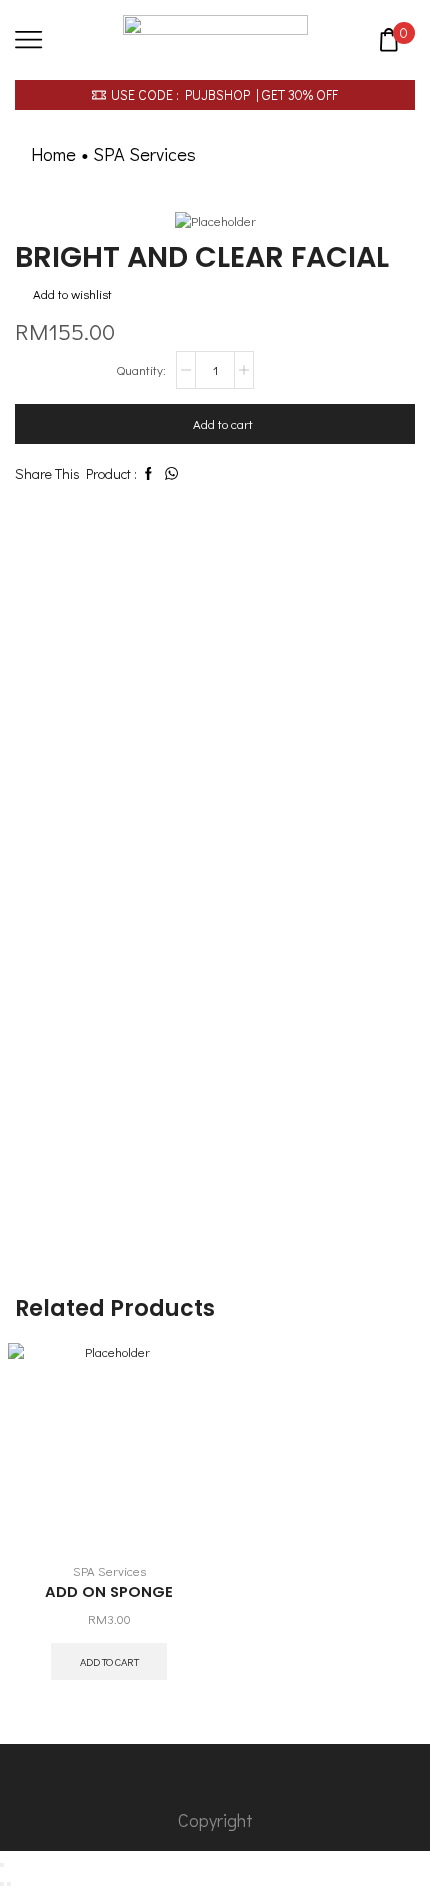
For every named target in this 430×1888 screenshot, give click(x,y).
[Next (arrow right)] (9, 1884)
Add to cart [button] (109, 1661)
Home (53, 154)
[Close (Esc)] (2, 1865)
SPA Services (144, 154)
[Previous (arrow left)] (2, 1884)
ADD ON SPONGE (109, 1591)
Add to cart (223, 423)
